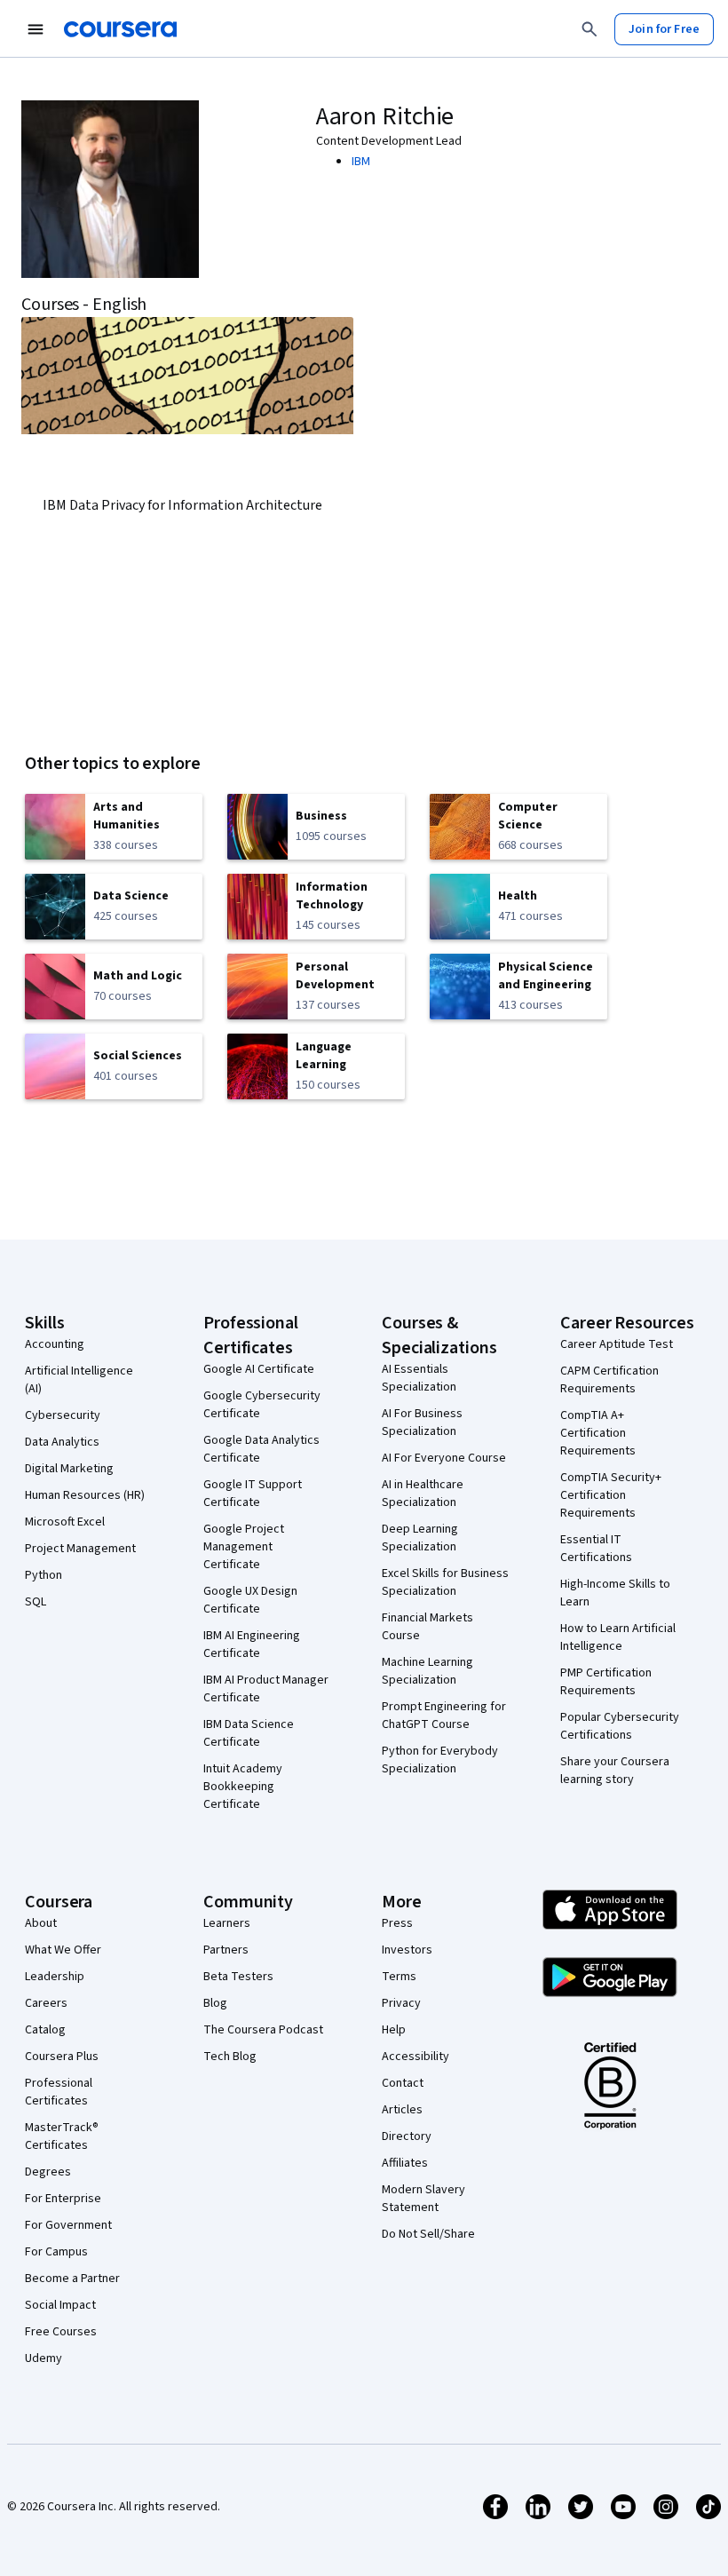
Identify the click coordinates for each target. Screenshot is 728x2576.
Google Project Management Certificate (244, 1547)
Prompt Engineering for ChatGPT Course (444, 1716)
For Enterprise (63, 2199)
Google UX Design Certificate (250, 1600)
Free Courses (61, 2332)
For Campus (56, 2252)
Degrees (48, 2172)
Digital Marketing (69, 1469)
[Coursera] (120, 29)
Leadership (55, 1977)
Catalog (45, 2030)
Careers (46, 2003)
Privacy (401, 2003)
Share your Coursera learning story (615, 1771)
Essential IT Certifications (596, 1549)
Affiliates (405, 2163)
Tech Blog (230, 2057)
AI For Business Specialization (422, 1423)
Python (44, 1575)
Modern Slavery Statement (423, 2199)
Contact (403, 2083)
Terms (399, 1977)
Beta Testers (238, 1977)
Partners (226, 1950)
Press (397, 1923)
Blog (215, 2003)
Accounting (55, 1344)
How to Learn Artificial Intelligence (618, 1637)
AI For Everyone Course (444, 1458)
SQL (36, 1602)
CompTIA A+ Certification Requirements (598, 1433)
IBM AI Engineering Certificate (252, 1645)
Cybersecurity (63, 1415)
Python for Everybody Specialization (440, 1760)
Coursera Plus (62, 2057)
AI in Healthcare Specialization (423, 1494)
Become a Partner (72, 2279)
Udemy (44, 2358)
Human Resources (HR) (85, 1495)
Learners (227, 1923)
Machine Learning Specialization (427, 1671)
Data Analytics (62, 1442)
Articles (402, 2110)
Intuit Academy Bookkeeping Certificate (243, 1787)
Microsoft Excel (65, 1522)
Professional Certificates (59, 2092)
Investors (407, 1950)
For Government (68, 2225)
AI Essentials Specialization (419, 1378)
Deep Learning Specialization (420, 1538)
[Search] (590, 29)
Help (394, 2030)
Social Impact (60, 2305)
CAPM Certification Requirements (609, 1380)
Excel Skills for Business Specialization (445, 1582)
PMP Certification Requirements (606, 1682)
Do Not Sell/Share (428, 2234)
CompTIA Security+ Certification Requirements (611, 1495)
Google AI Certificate (259, 1369)
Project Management (80, 1549)
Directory (407, 2136)
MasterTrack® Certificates (62, 2136)
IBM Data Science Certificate (249, 1733)
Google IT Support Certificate (253, 1494)
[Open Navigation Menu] (36, 29)
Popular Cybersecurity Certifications (620, 1726)
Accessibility (415, 2057)
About (41, 1923)
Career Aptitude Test (617, 1344)
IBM (361, 162)
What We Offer (63, 1950)
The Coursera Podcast (263, 2030)
